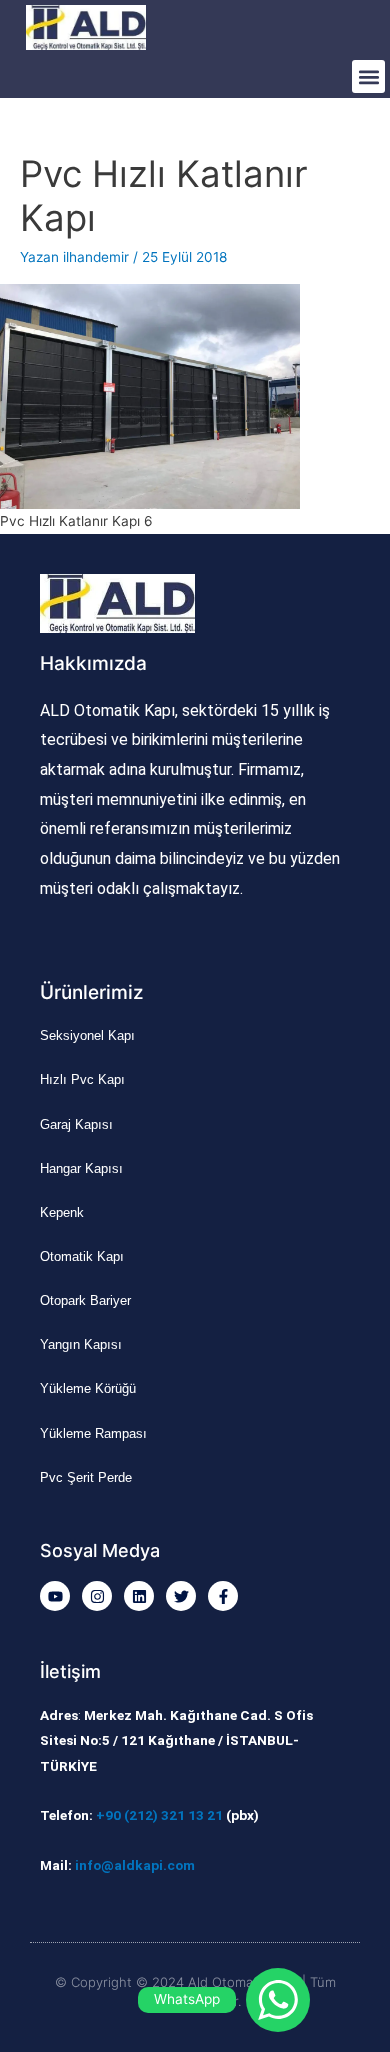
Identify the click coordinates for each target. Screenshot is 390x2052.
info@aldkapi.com (135, 1865)
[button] (368, 76)
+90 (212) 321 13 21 (159, 1815)
